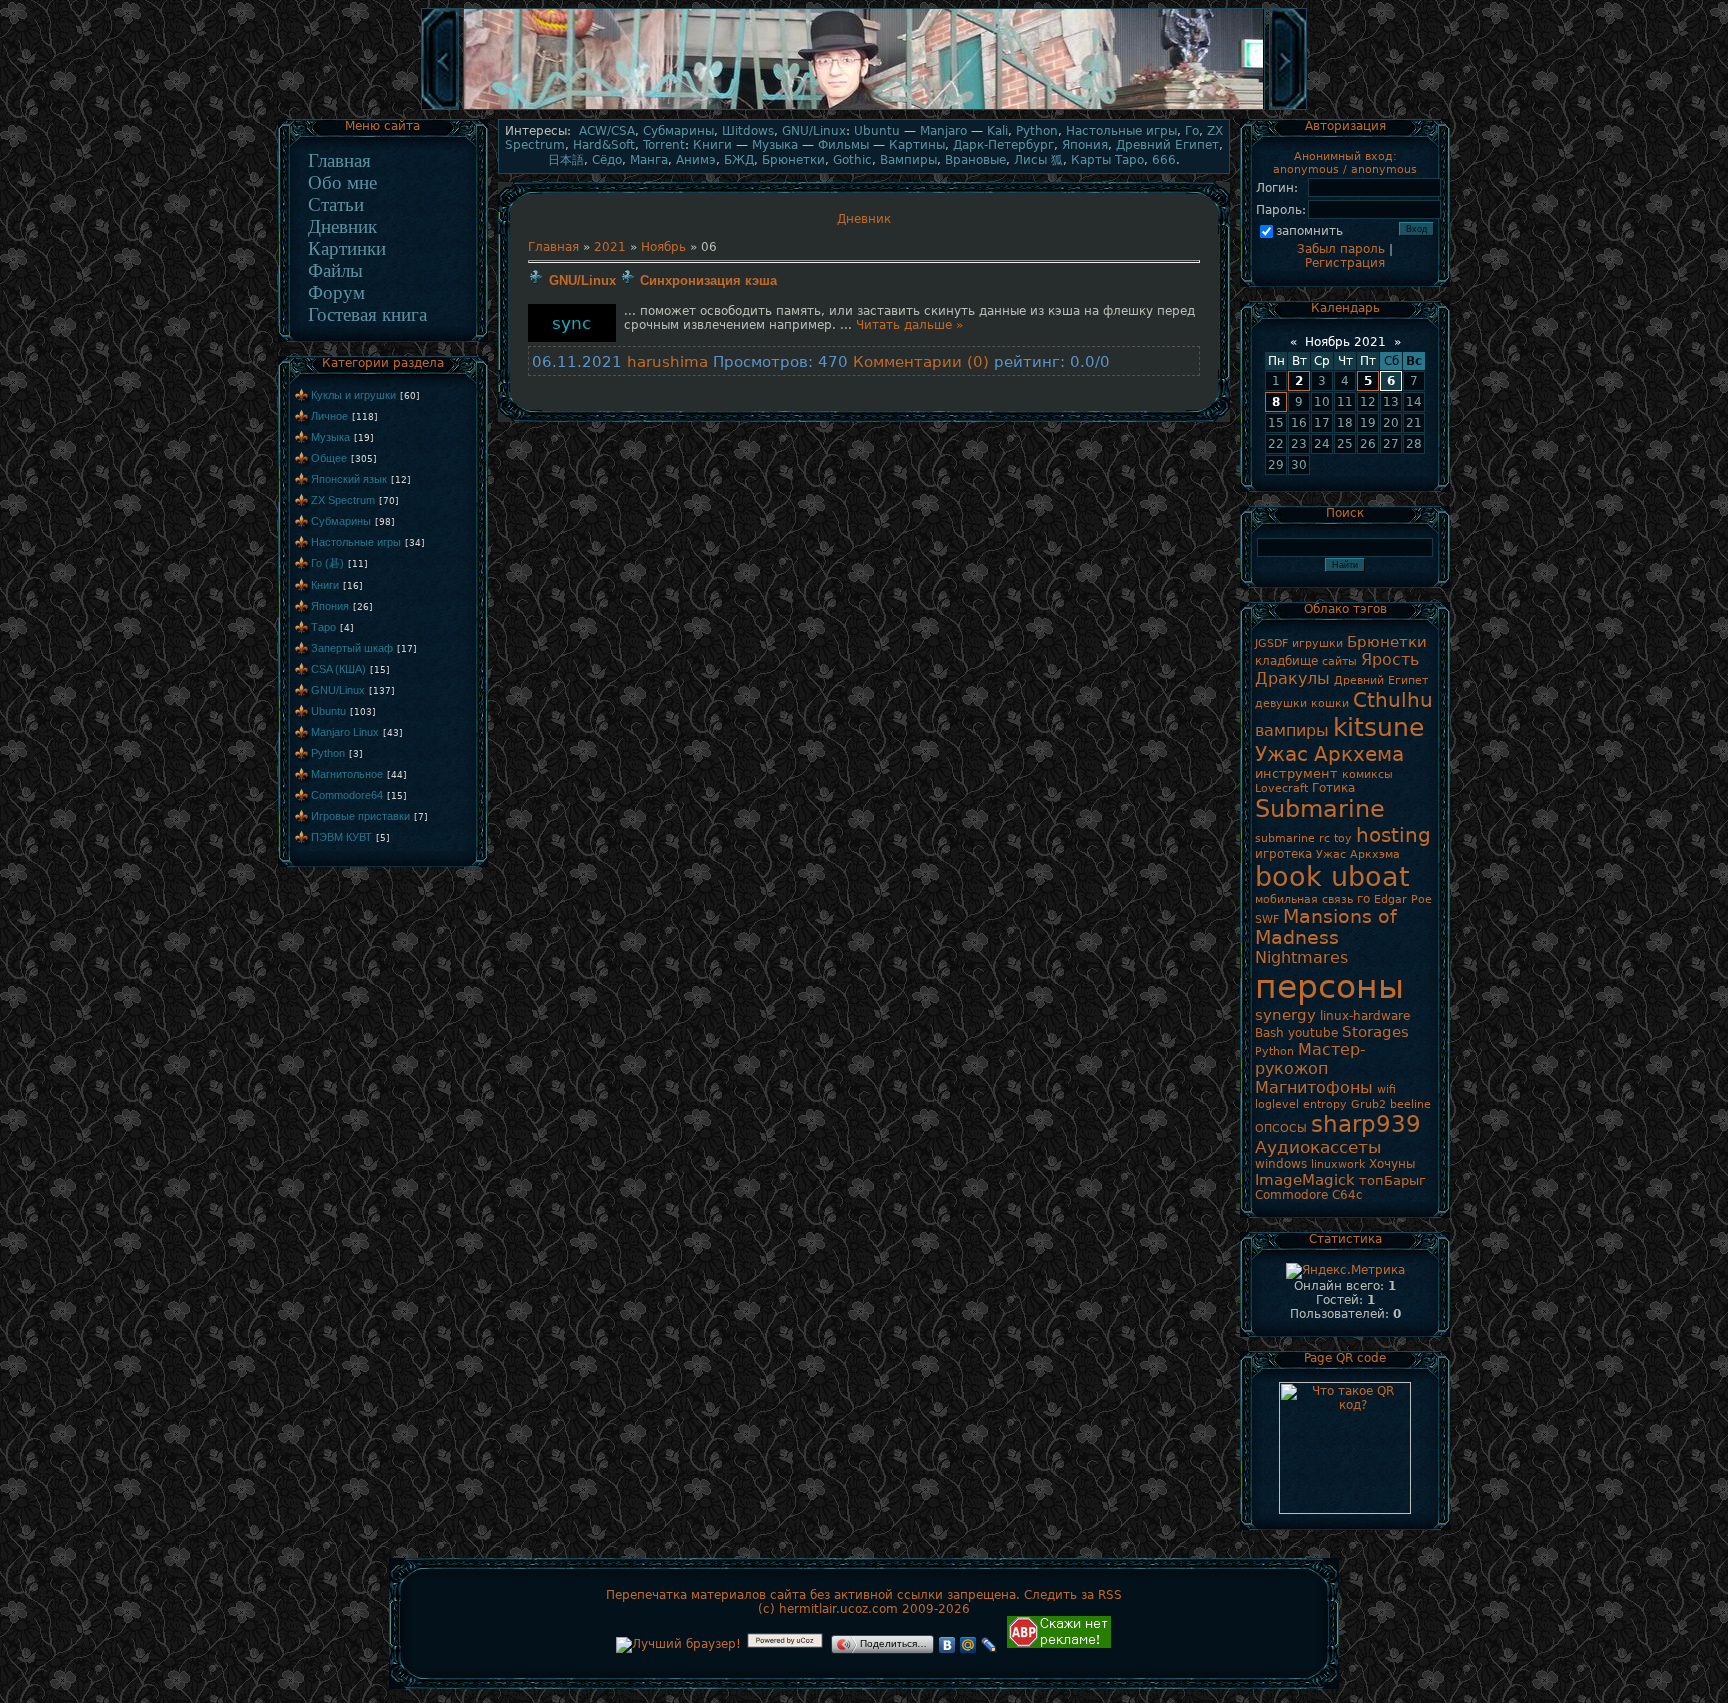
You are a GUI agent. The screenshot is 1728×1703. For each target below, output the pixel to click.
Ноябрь (663, 247)
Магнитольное (347, 774)
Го (1192, 131)
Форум (336, 292)
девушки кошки (1302, 703)
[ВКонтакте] (947, 1645)
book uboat (1332, 876)
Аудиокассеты (1318, 1147)
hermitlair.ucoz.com (838, 1609)
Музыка (330, 437)
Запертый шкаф (352, 648)
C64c (1347, 1195)
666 (1164, 160)
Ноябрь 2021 (1345, 342)
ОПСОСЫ (1281, 1128)
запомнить (1309, 231)
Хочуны (1392, 1164)
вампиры (1292, 730)
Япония (330, 606)
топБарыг (1392, 1180)
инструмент (1296, 773)
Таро (323, 627)
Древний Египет (1167, 145)
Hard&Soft (604, 145)
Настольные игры (356, 542)
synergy (1285, 1014)
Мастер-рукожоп (1310, 1059)
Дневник (342, 226)
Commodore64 (347, 795)
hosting (1393, 835)
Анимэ (696, 160)
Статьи (336, 204)
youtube (1313, 1033)
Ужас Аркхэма (1358, 854)
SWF (1267, 919)
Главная (339, 160)
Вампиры (908, 160)
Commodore (1291, 1195)
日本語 (566, 160)
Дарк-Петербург (1003, 145)
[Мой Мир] (968, 1645)
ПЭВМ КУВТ (341, 837)
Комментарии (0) (921, 361)
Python (328, 753)
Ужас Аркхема (1329, 754)
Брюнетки (793, 160)
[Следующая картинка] (1288, 108)
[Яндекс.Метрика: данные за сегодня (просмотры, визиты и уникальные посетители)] (1345, 1271)
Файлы (335, 270)
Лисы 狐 (1038, 160)
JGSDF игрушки (1299, 643)
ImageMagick (1305, 1179)
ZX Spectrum (343, 500)
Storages (1375, 1031)
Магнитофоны (1314, 1087)
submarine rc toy (1303, 838)
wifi (1386, 1089)
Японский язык (349, 479)
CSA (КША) (338, 669)
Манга (649, 160)
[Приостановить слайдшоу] (864, 108)
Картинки (347, 248)
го (1363, 899)
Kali (997, 131)
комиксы (1367, 774)
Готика (1333, 788)
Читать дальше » (909, 325)
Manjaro (943, 131)
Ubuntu (328, 711)
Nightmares (1301, 957)
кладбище (1286, 661)
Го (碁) (327, 563)
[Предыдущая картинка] (440, 108)
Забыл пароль (1341, 249)
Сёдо (607, 160)
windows (1281, 1164)
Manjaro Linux (345, 732)
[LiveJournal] (989, 1645)
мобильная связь (1304, 899)
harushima (667, 361)
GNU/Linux (338, 690)
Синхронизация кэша (708, 280)
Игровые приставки (360, 816)
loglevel (1277, 1104)
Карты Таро (1107, 160)
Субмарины (341, 521)
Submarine (1320, 809)
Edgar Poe (1403, 899)
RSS (1110, 1595)
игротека (1283, 854)
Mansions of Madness (1326, 927)
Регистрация (1345, 263)
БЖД (739, 160)
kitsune (1378, 727)
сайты (1339, 661)
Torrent (664, 145)
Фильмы (843, 145)
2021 (610, 247)
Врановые (975, 160)
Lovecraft (1281, 788)
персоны (1329, 986)
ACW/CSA (607, 131)
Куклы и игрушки (353, 395)
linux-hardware (1365, 1016)
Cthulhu (1393, 700)
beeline (1410, 1104)
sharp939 (1366, 1124)
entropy (1325, 1104)
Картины (917, 145)
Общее (329, 458)
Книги (325, 585)
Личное (329, 416)
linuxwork (1338, 1164)
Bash (1269, 1033)
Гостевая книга (367, 314)
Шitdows (748, 131)
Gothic (852, 160)
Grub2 (1368, 1104)
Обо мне (342, 182)
